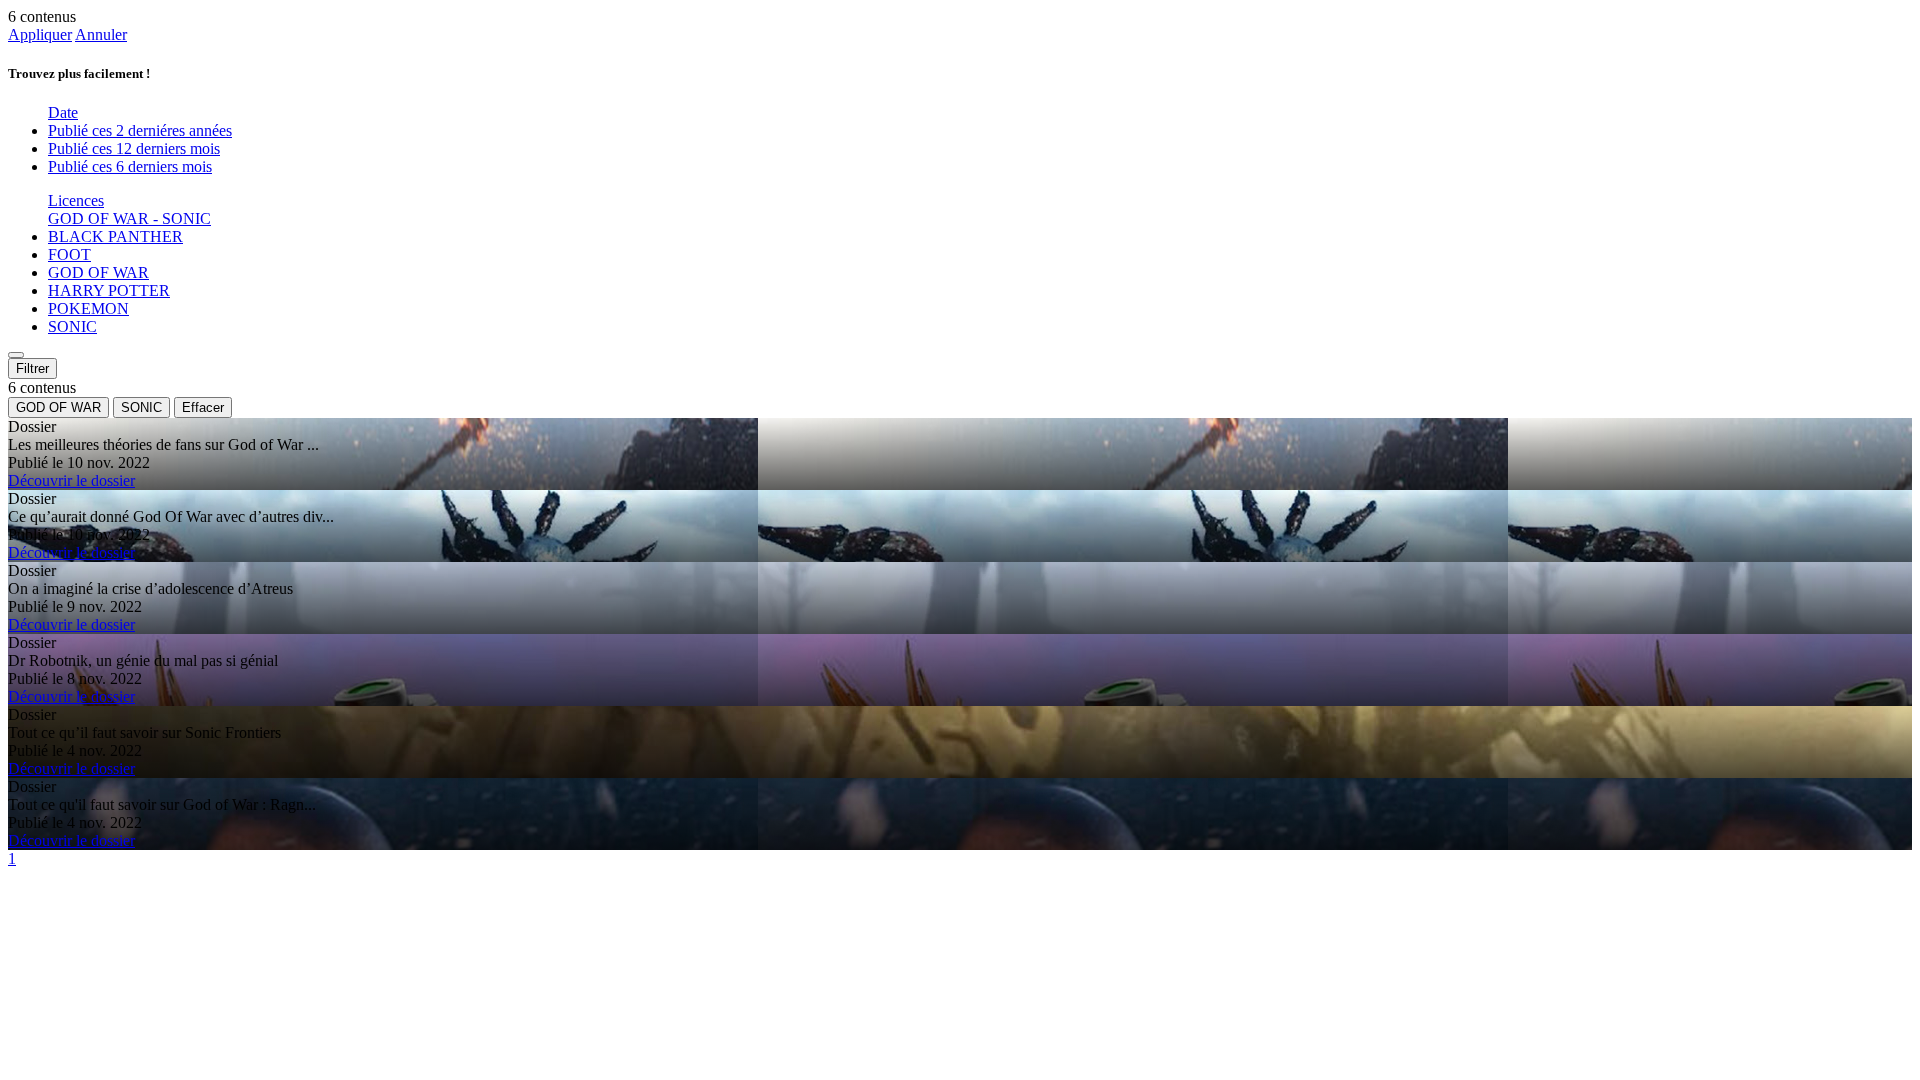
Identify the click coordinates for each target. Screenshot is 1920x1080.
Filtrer (32, 368)
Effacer (203, 407)
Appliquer (40, 34)
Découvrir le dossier (71, 480)
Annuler (101, 34)
